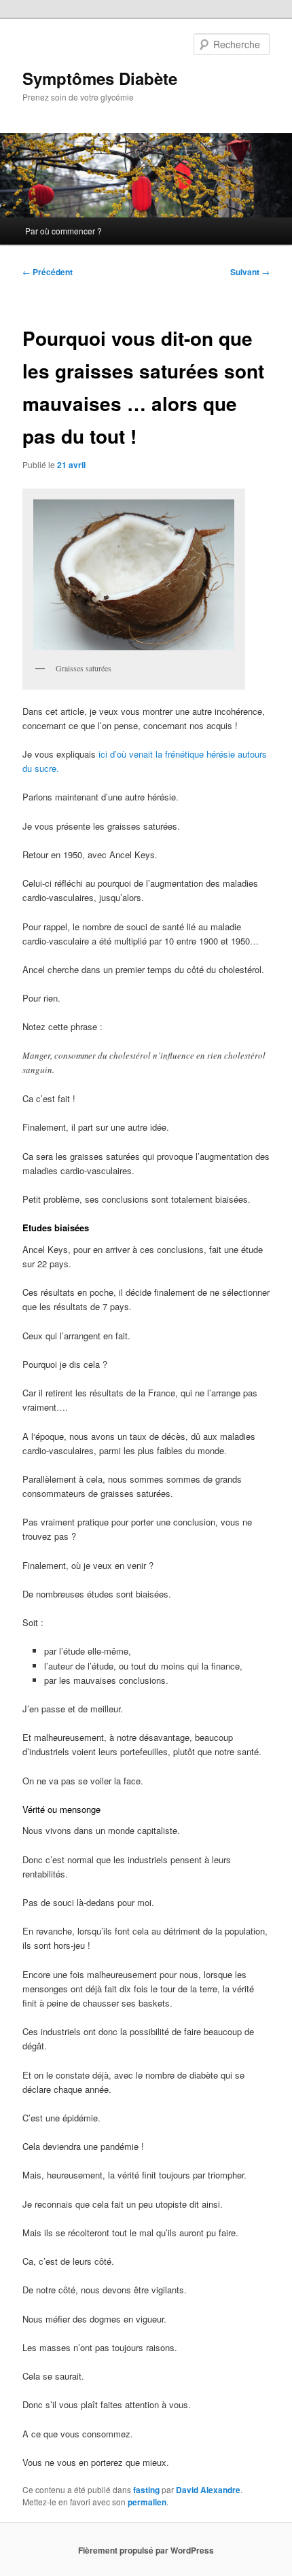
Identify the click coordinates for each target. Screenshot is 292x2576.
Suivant (250, 272)
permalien (147, 2502)
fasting (146, 2490)
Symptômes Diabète (100, 78)
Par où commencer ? (63, 231)
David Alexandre (208, 2490)
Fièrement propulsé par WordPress (146, 2550)
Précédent (48, 272)
